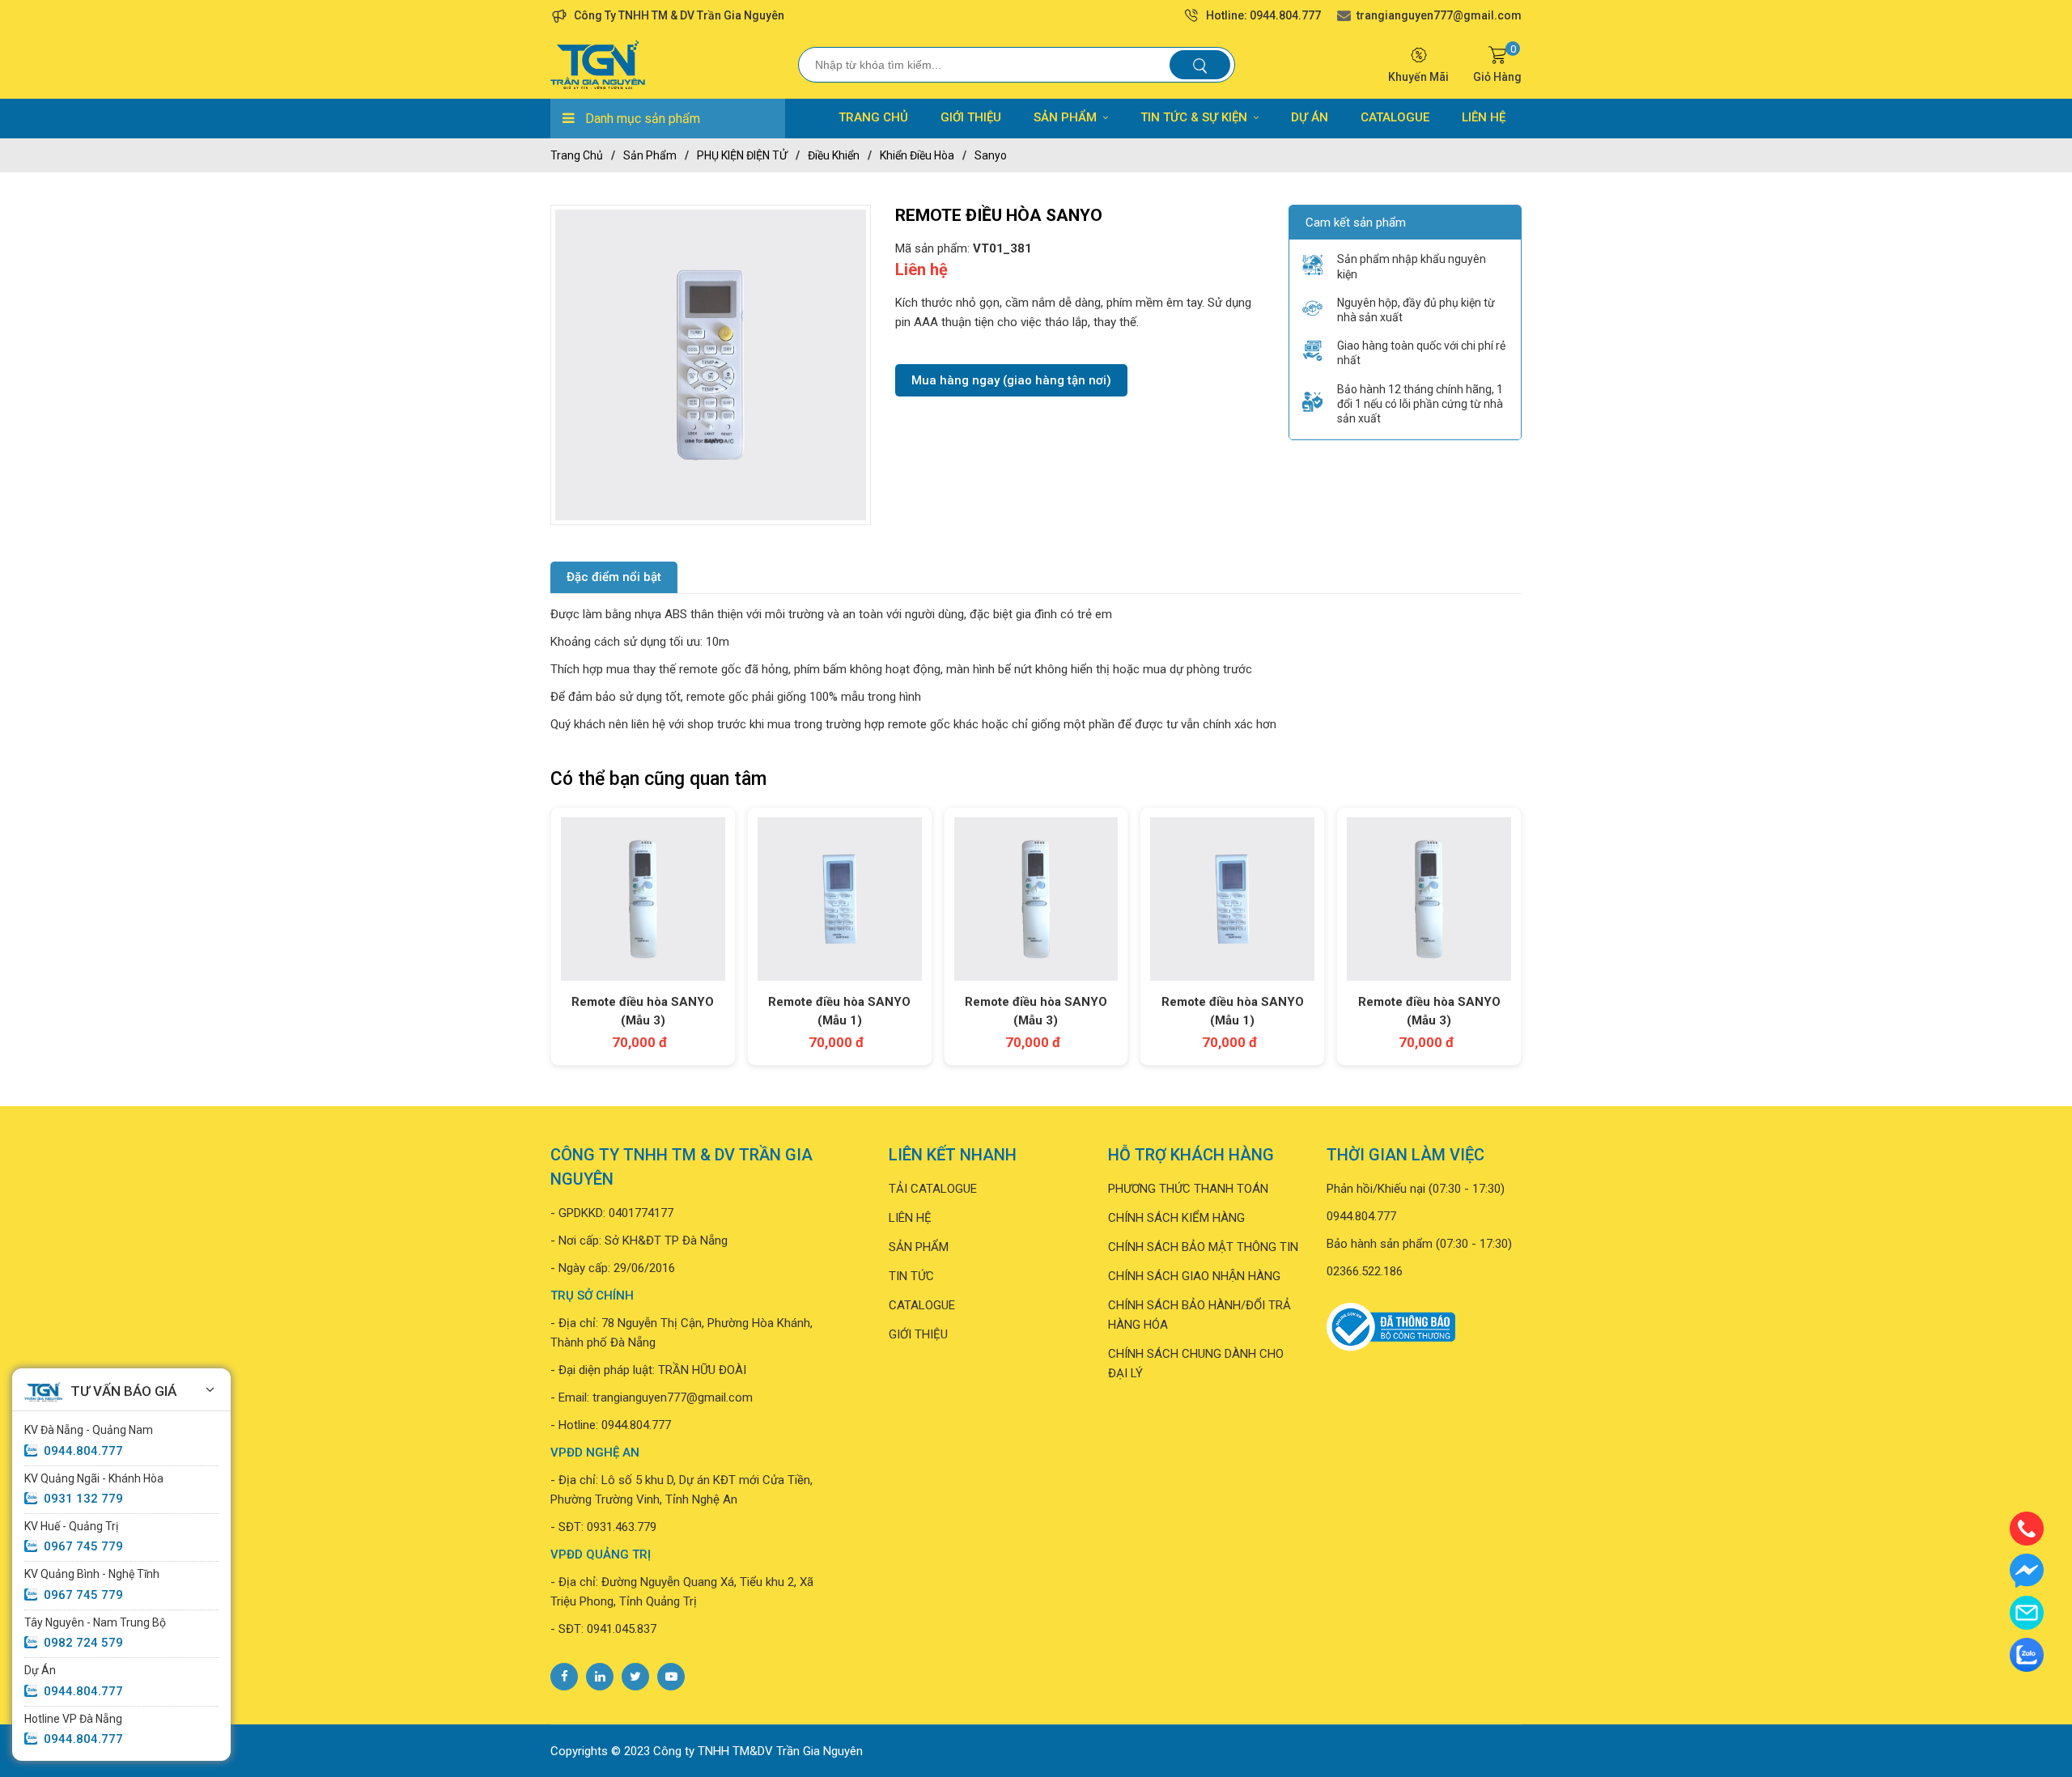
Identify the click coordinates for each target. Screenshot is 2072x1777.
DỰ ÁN (1310, 117)
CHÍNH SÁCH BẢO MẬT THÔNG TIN (1203, 1247)
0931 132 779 (83, 1499)
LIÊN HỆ (1484, 117)
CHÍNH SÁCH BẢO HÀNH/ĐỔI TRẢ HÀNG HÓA (1199, 1315)
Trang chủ (577, 155)
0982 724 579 (83, 1643)
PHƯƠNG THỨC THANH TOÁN (1188, 1189)
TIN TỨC (911, 1276)
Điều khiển (834, 155)
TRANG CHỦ (873, 117)
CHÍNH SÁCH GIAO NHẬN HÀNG (1194, 1276)
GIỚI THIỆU (971, 117)
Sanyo (991, 155)
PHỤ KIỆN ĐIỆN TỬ (742, 155)
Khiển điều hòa (917, 155)
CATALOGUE (1395, 117)
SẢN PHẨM (1065, 117)
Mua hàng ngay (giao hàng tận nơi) (1011, 380)
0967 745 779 (83, 1546)
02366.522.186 (1365, 1271)
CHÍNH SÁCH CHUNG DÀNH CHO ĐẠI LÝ (1196, 1363)
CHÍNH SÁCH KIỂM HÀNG (1176, 1218)
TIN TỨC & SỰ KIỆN (1194, 117)
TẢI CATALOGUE (933, 1189)
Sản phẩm (650, 155)
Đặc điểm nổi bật (614, 577)
